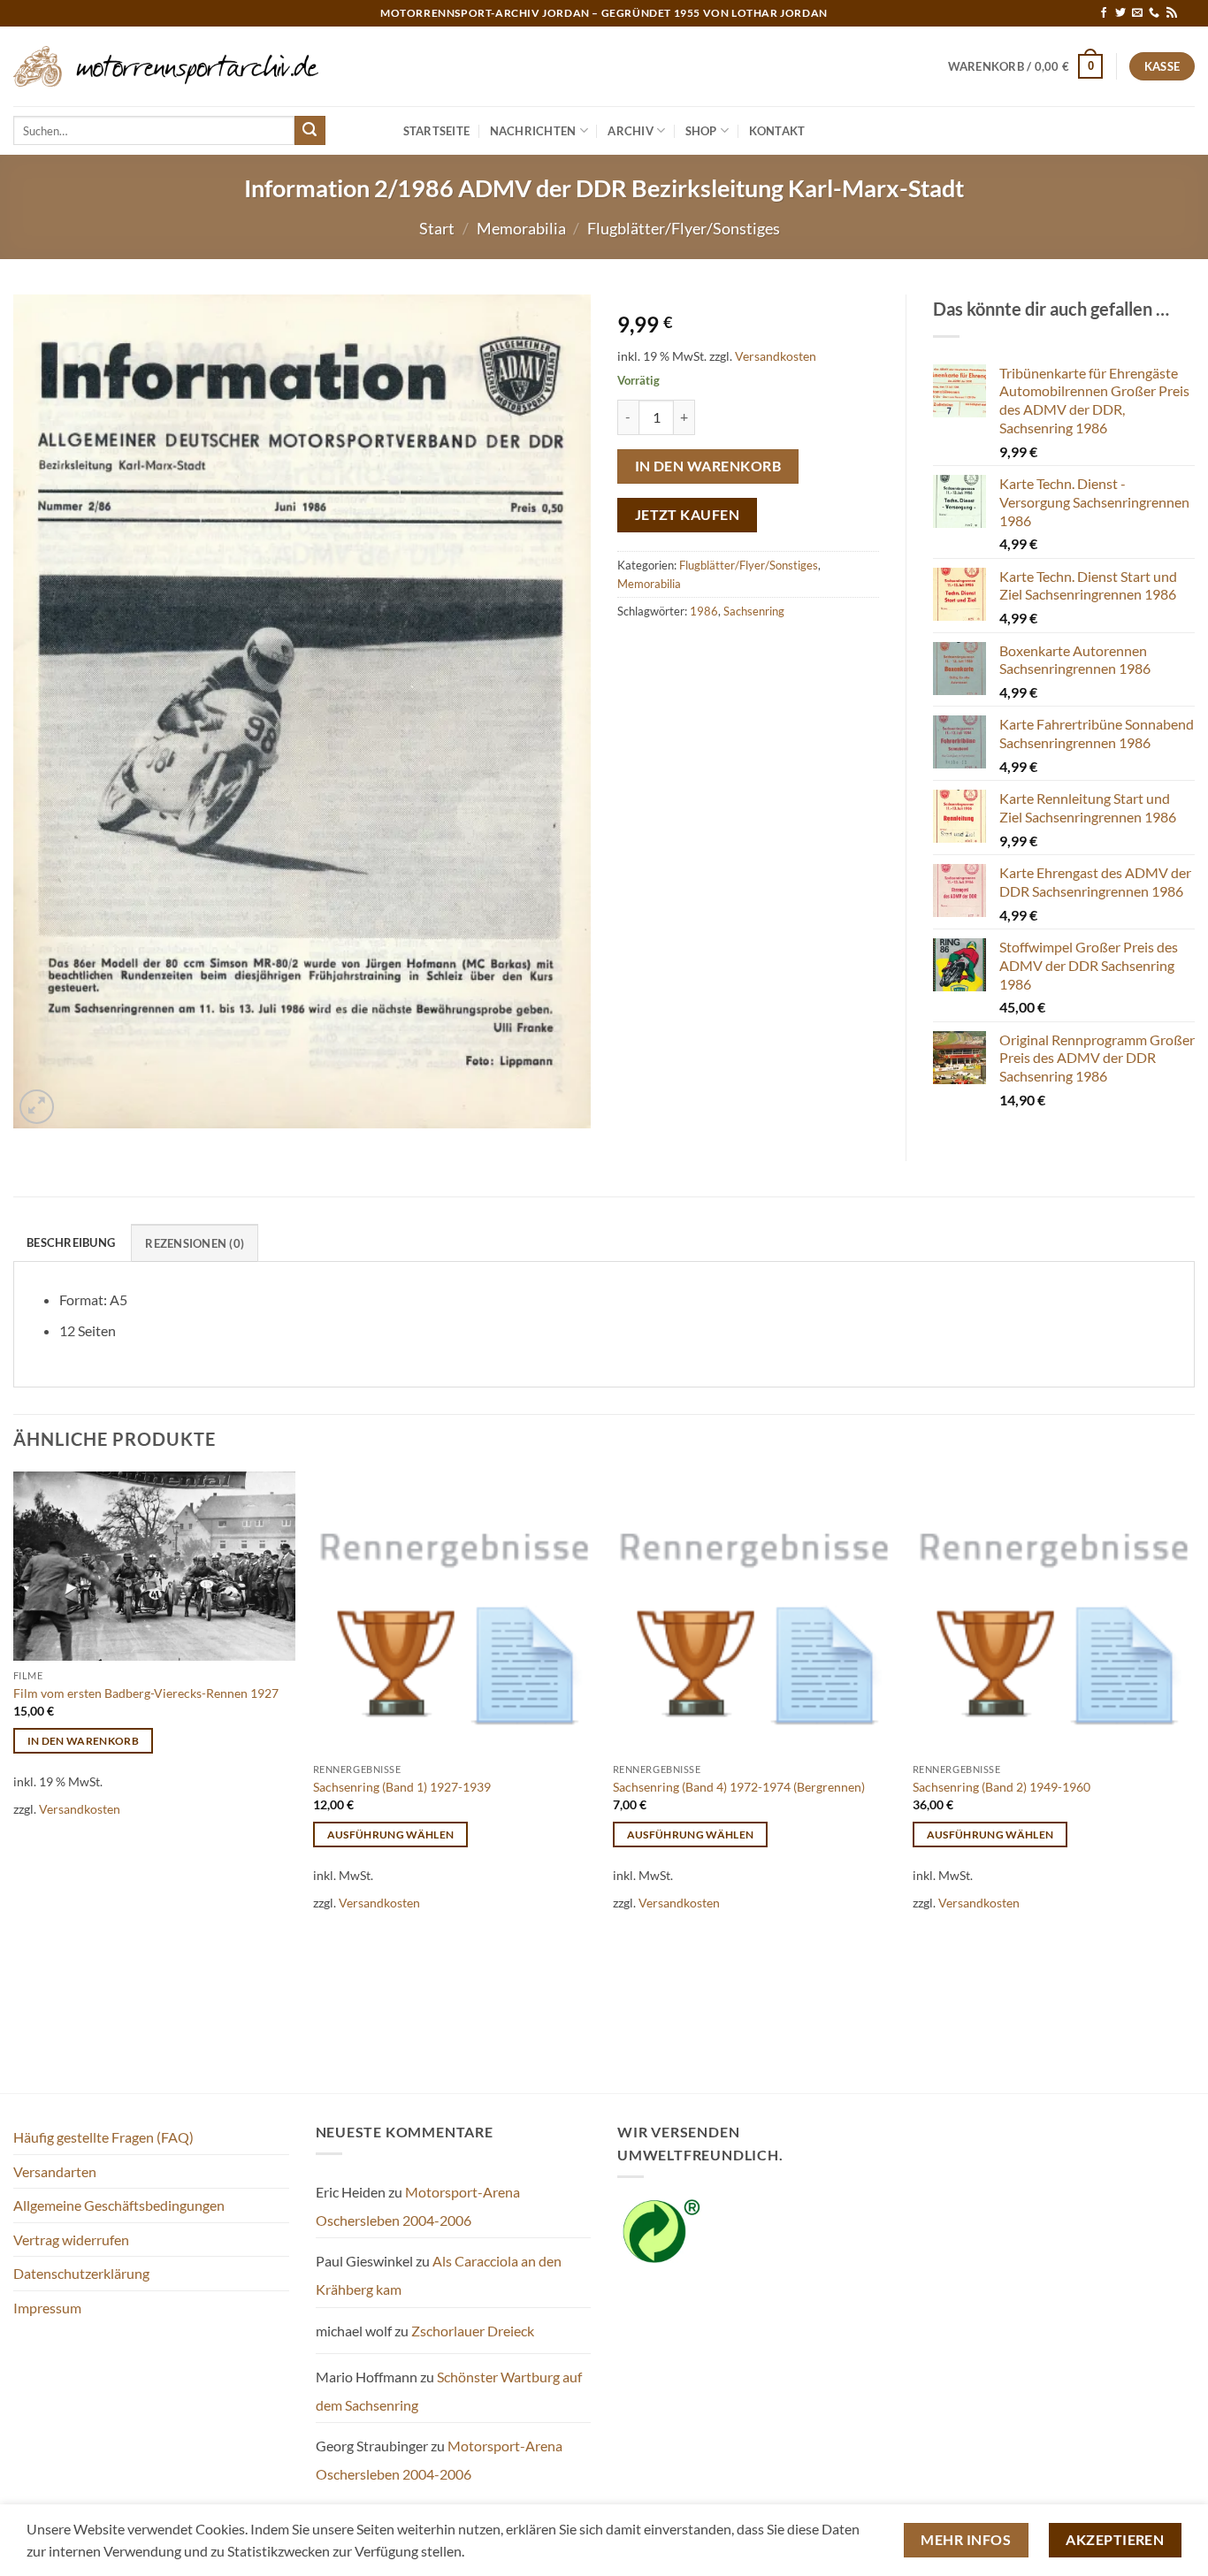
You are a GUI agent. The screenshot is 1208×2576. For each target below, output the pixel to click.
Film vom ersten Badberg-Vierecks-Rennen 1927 (146, 1693)
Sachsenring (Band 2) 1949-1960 (1002, 1787)
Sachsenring (754, 611)
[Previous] (14, 1781)
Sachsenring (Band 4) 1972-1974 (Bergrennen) (739, 1787)
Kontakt (777, 131)
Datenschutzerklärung (81, 2273)
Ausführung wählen (391, 1835)
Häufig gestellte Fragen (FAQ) (103, 2137)
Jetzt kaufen (688, 515)
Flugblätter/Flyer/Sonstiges (684, 228)
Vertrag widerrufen (71, 2240)
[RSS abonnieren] (1172, 13)
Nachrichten (533, 131)
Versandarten (55, 2171)
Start (437, 228)
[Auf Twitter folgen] (1120, 13)
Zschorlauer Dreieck (473, 2331)
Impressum (47, 2308)
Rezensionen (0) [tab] (195, 1243)
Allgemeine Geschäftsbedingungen (119, 2205)
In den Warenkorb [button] (84, 1741)
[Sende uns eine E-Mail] (1137, 13)
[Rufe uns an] (1154, 13)
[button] (1026, 66)
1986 (704, 611)
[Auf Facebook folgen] (1104, 13)
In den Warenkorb (708, 466)
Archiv (631, 131)
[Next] (1194, 1781)
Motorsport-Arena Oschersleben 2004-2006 (418, 2206)
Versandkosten (776, 356)
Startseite (437, 131)
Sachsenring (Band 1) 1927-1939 (402, 1787)
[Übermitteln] (310, 131)
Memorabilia (521, 228)
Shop (701, 131)
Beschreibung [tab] (71, 1242)
